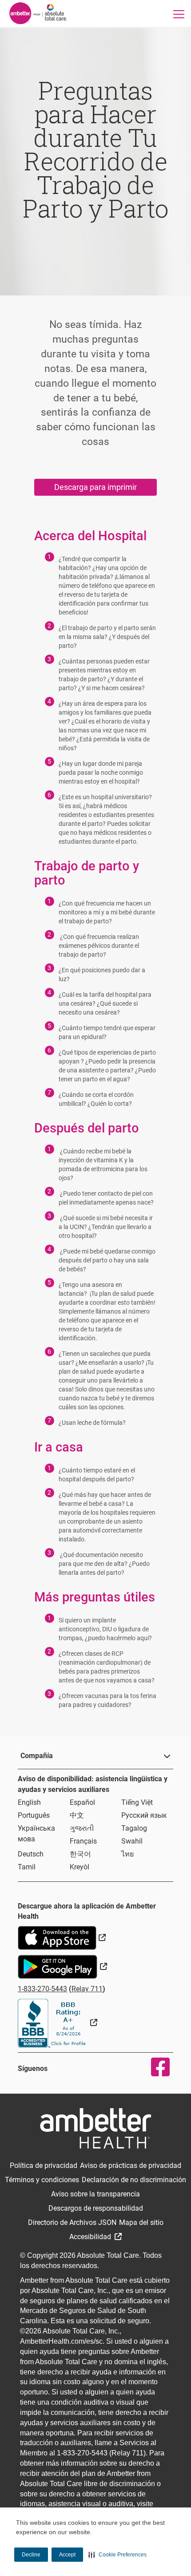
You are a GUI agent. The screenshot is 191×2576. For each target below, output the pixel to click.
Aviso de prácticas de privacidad (131, 2166)
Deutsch (31, 1854)
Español (82, 1802)
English (29, 1802)
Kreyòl (80, 1867)
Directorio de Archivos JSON (72, 2222)
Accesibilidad (91, 2237)
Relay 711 (87, 1989)
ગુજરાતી (82, 1828)
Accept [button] (67, 2555)
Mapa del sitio (141, 2222)
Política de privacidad (44, 2166)
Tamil (27, 1867)
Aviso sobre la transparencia (95, 2194)
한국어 (80, 1854)
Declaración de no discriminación (134, 2180)
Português (34, 1815)
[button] (117, 2555)
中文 (77, 1815)
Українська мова (36, 1834)
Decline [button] (31, 2555)
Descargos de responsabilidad (96, 2208)
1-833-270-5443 (42, 1989)
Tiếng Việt (137, 1802)
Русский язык (144, 1815)
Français (83, 1841)
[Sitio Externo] (58, 2023)
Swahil (132, 1841)
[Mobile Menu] (179, 14)
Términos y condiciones (42, 2180)
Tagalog (134, 1828)
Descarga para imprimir (95, 487)
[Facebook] (155, 2067)
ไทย (127, 1854)
